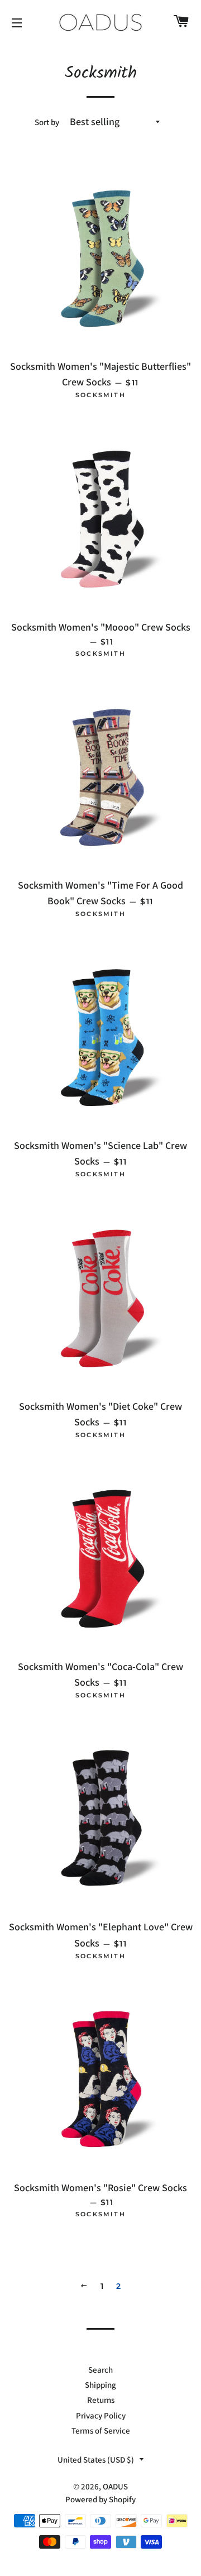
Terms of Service (101, 2430)
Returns (101, 2400)
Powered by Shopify (100, 2499)
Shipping (100, 2385)
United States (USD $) (96, 2460)
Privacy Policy (101, 2415)
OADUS (115, 2486)
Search (100, 2370)
